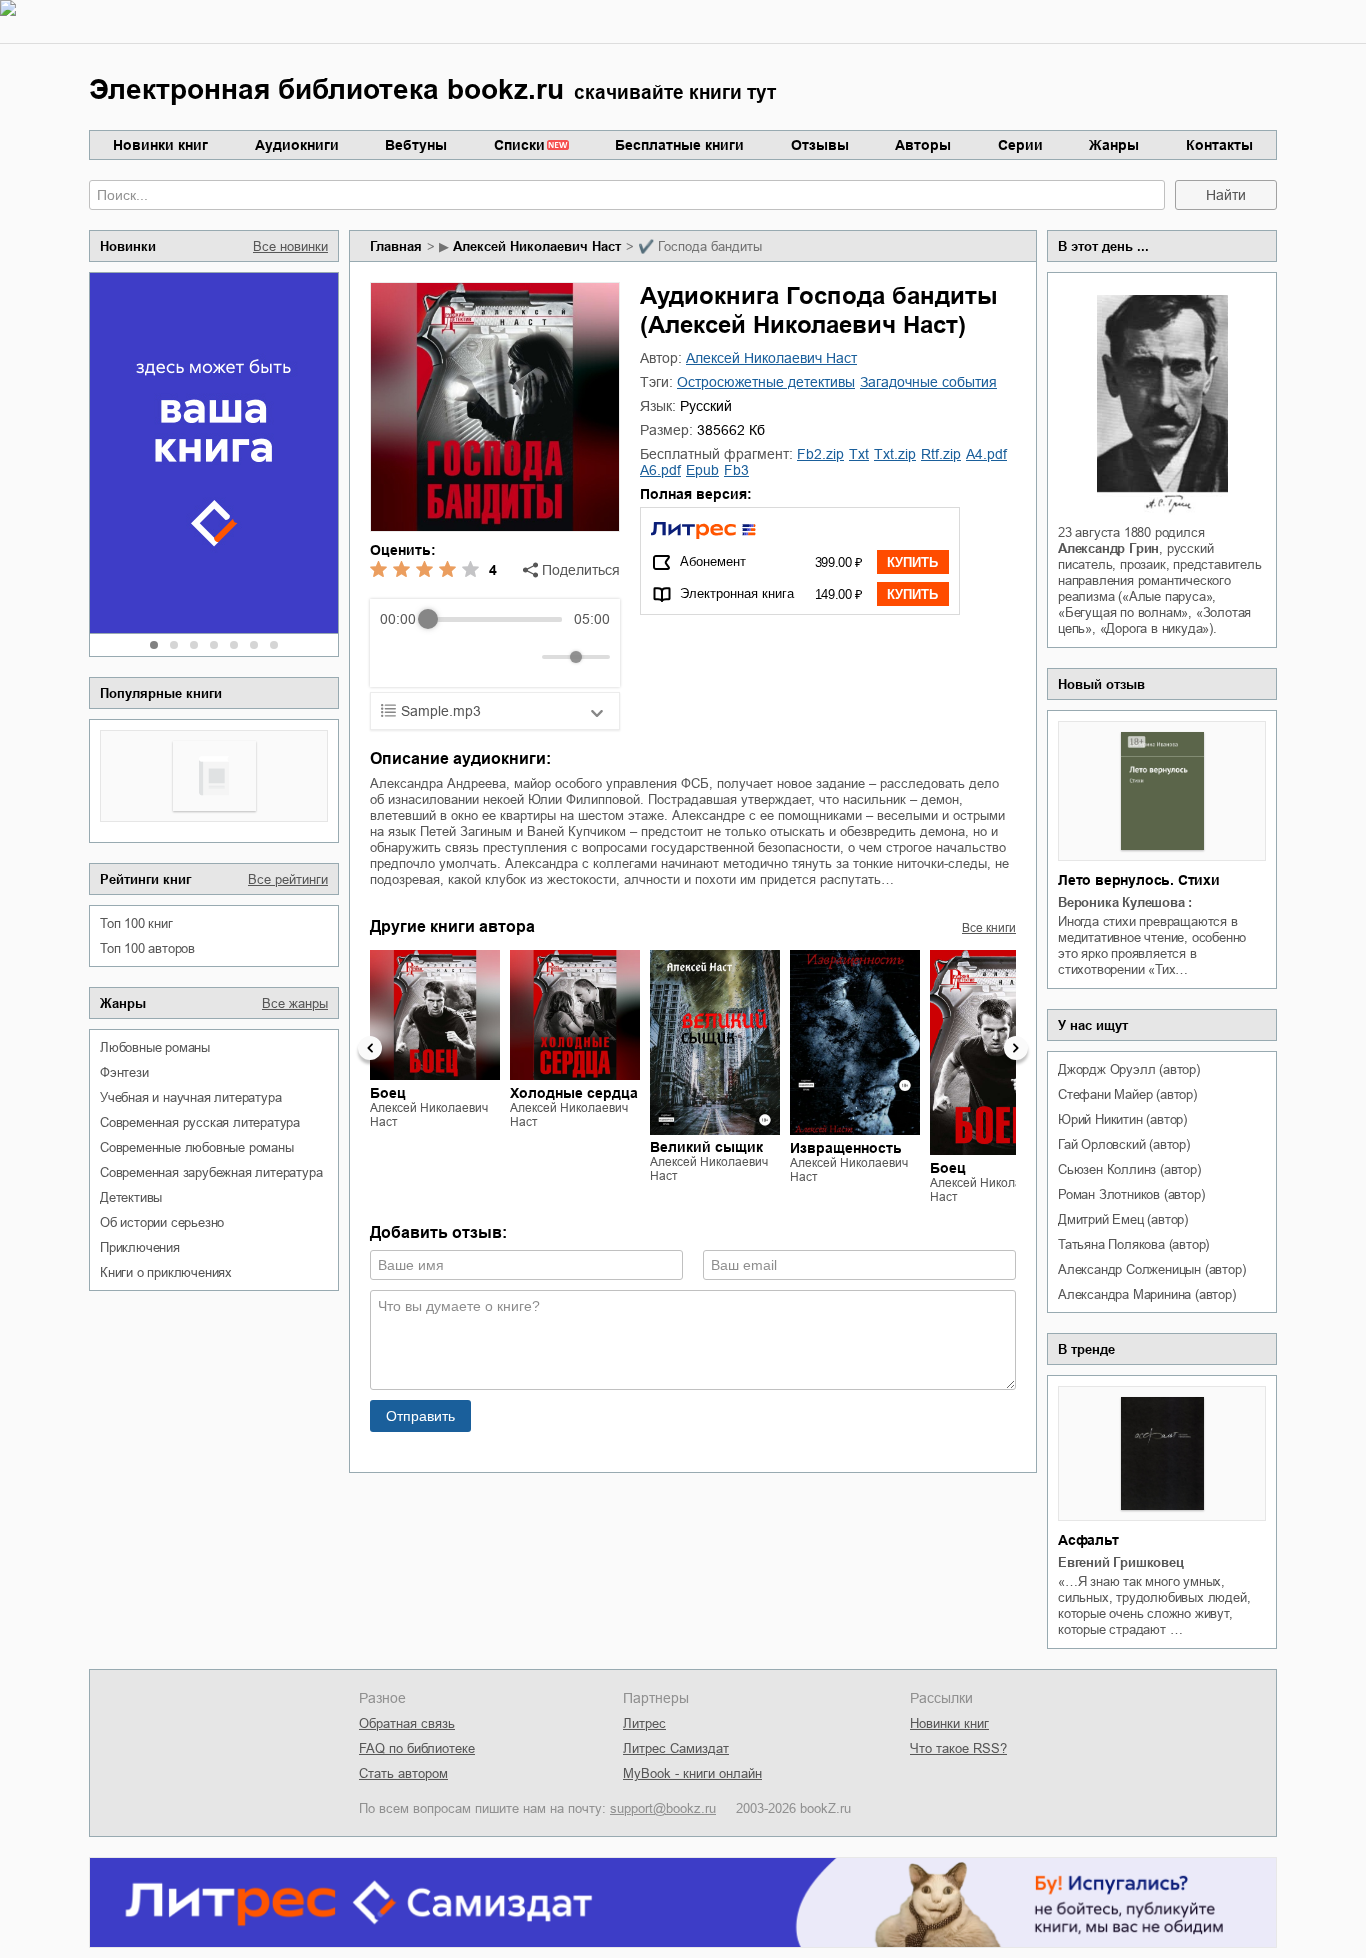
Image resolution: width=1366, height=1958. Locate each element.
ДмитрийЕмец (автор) (1123, 1219)
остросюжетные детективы (766, 382)
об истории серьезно (162, 1222)
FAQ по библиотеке (417, 1748)
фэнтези (124, 1072)
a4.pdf (986, 454)
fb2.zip (820, 454)
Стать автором (403, 1773)
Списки (519, 145)
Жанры (1114, 145)
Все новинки (290, 246)
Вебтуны (416, 145)
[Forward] (487, 657)
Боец (388, 1093)
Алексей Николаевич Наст (537, 246)
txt (859, 454)
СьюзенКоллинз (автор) (1129, 1169)
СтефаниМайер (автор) (1127, 1094)
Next (1016, 1048)
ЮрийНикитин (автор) (1122, 1119)
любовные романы (155, 1047)
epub (702, 470)
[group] (495, 643)
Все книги (989, 928)
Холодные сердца (574, 1093)
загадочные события (928, 382)
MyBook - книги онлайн (692, 1773)
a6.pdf (660, 470)
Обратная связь (407, 1723)
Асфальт (1088, 1540)
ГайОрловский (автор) (1124, 1144)
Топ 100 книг (136, 923)
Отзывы (820, 145)
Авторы (923, 145)
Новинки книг (160, 145)
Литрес (644, 1723)
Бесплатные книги (679, 145)
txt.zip (895, 454)
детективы (131, 1197)
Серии (1020, 145)
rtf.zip (941, 454)
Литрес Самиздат (676, 1748)
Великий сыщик (706, 1148)
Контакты (1219, 145)
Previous (370, 1048)
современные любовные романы (197, 1147)
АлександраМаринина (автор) (1147, 1294)
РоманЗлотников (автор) (1131, 1194)
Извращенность (846, 1148)
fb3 (736, 470)
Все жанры (295, 1003)
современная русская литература (200, 1122)
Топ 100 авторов (147, 948)
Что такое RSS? (958, 1748)
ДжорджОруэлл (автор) (1129, 1069)
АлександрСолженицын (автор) (1151, 1269)
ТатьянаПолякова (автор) (1133, 1244)
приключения (140, 1247)
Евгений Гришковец (1121, 1562)
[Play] (444, 657)
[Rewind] (400, 657)
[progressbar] (494, 619)
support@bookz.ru (663, 1808)
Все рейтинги (288, 879)
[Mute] (523, 657)
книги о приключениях (166, 1272)
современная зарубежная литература (211, 1172)
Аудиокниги (297, 145)
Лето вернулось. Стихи (1139, 880)
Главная (396, 246)
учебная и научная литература (190, 1097)
